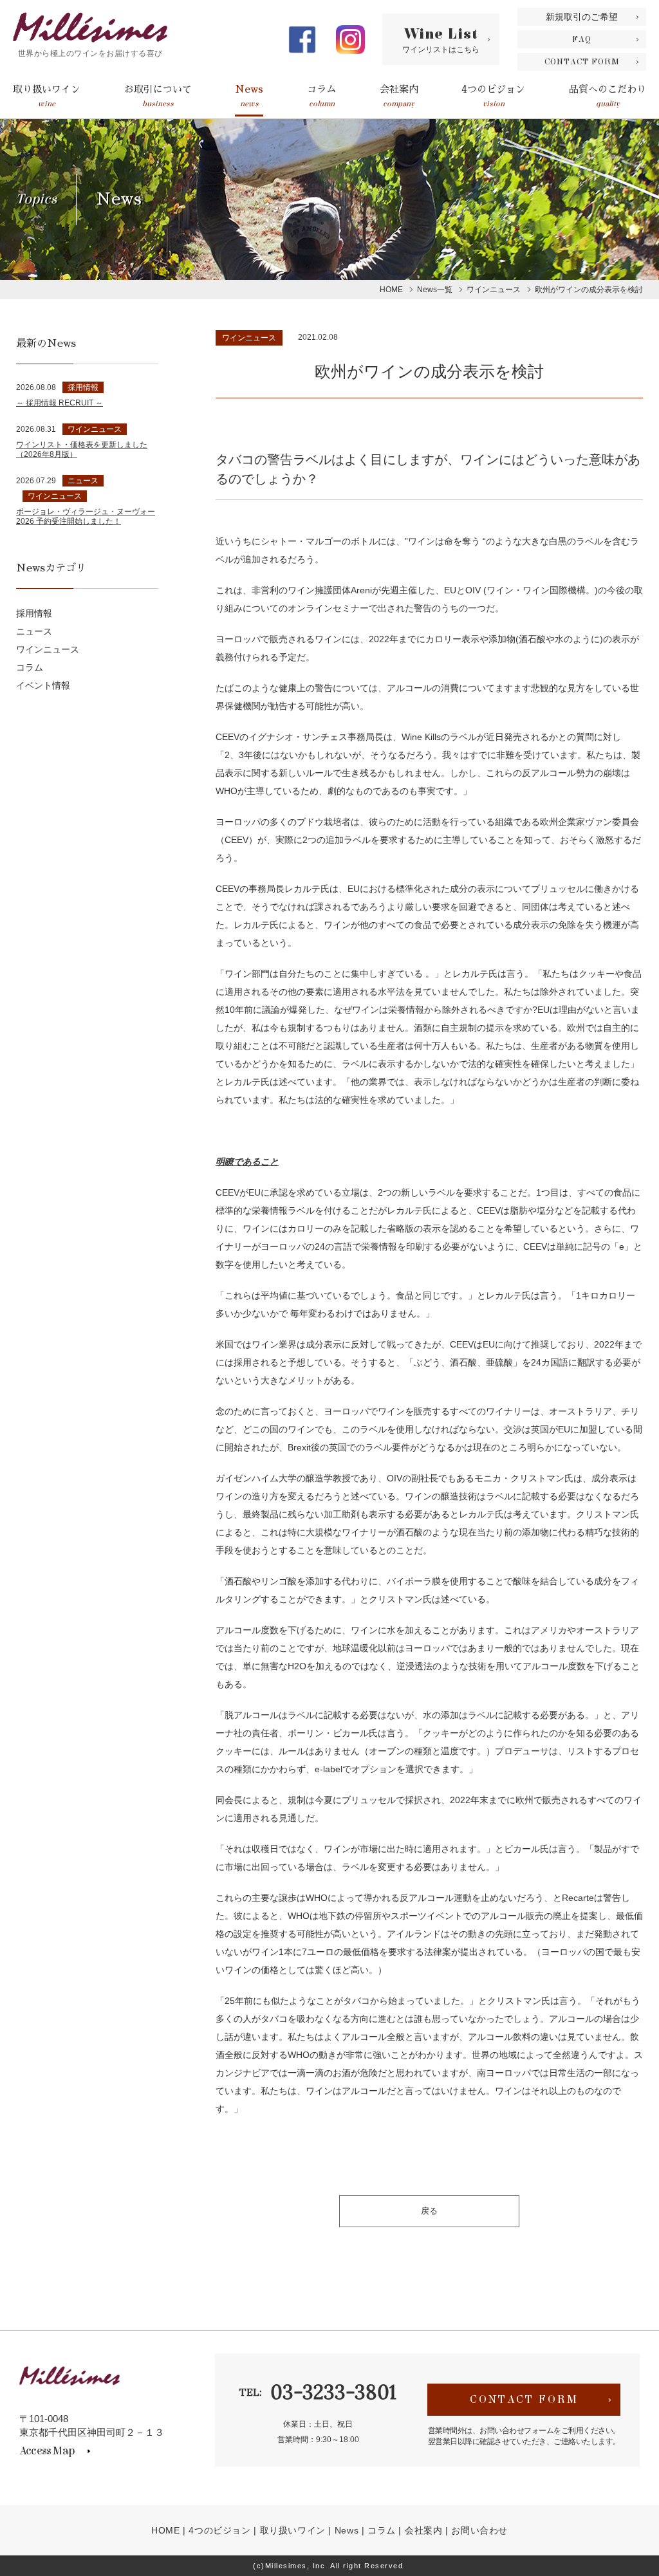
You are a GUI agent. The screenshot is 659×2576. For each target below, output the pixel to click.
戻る (429, 2211)
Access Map (47, 2451)
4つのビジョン (493, 96)
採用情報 (34, 613)
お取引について (158, 96)
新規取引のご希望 (582, 17)
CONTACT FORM (582, 62)
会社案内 (399, 96)
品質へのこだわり (608, 96)
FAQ (582, 39)
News (249, 96)
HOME (165, 2530)
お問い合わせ (479, 2530)
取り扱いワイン (47, 96)
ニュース (34, 631)
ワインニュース (249, 338)
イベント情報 (43, 685)
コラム (321, 96)
